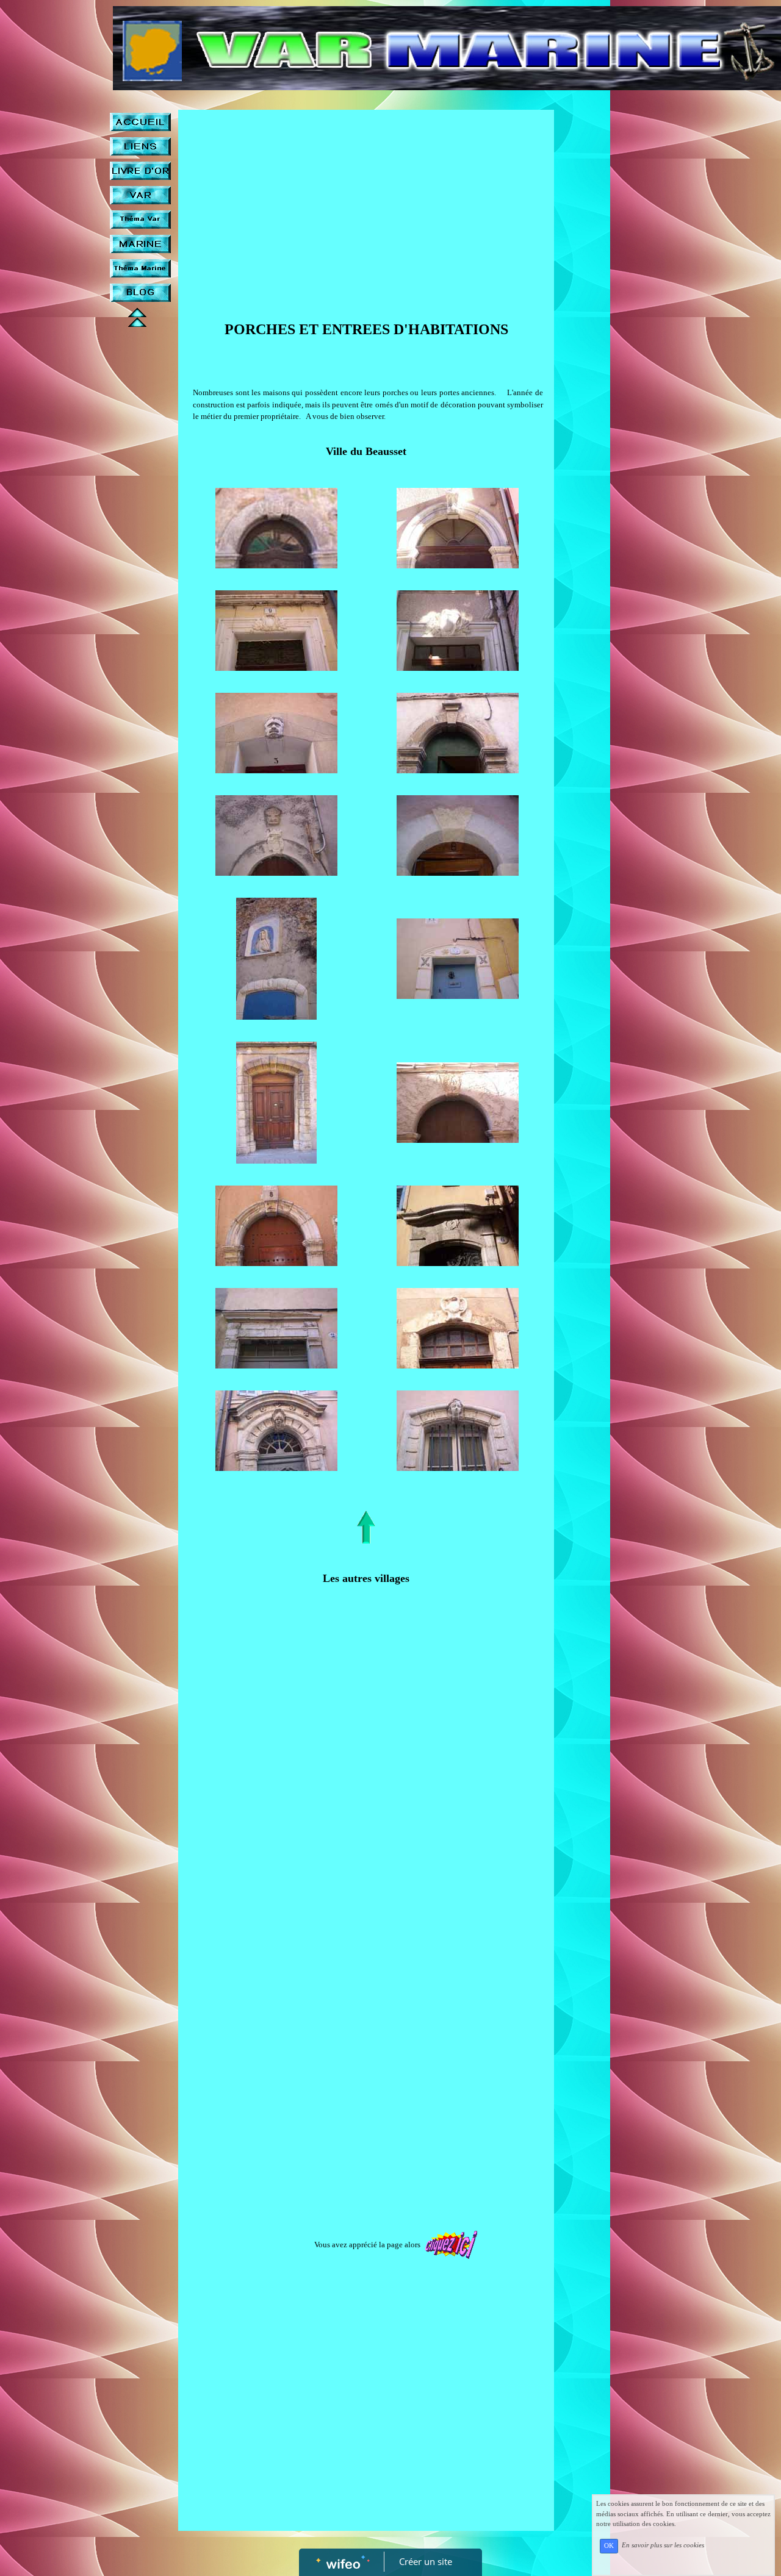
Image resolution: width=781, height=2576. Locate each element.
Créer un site (426, 2561)
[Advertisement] (366, 207)
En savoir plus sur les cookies (663, 2546)
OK (609, 2546)
